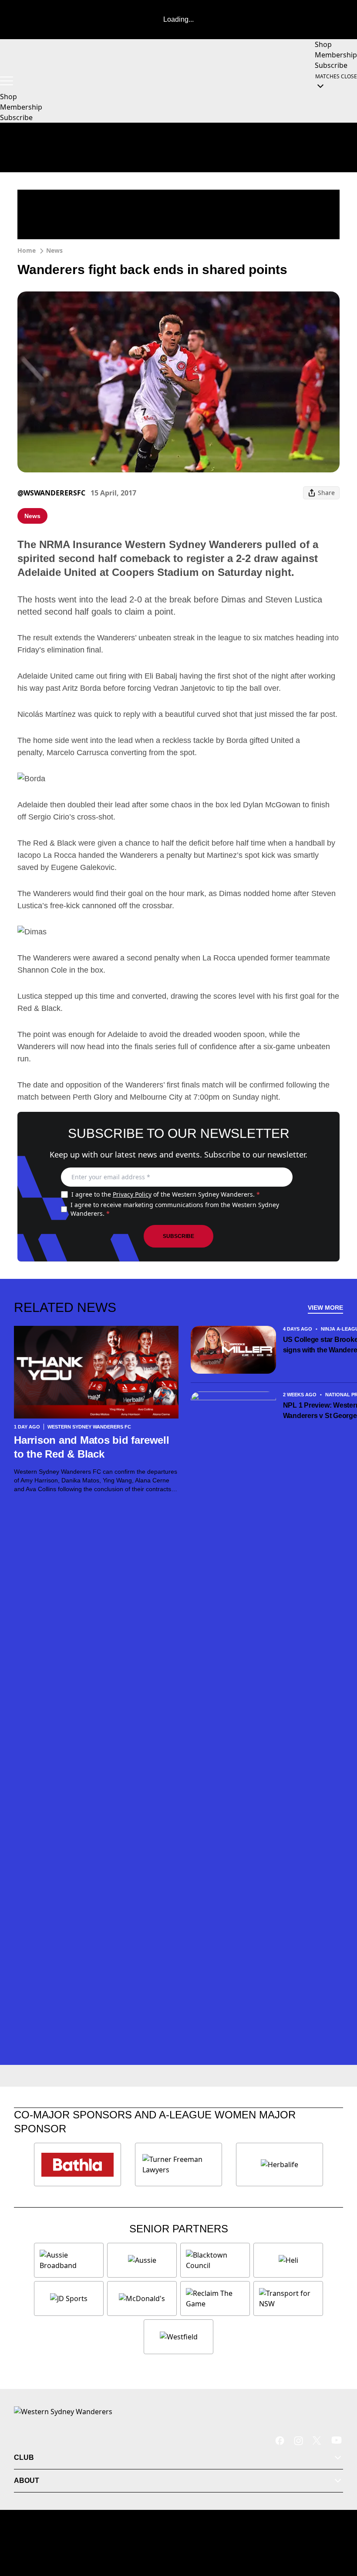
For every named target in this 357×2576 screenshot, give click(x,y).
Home (27, 250)
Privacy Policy (132, 1194)
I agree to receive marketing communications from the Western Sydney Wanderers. (175, 1209)
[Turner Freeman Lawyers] (178, 2165)
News (54, 250)
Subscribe (178, 1236)
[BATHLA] (77, 2165)
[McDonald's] (142, 2298)
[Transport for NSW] (288, 2298)
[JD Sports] (69, 2298)
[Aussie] (142, 2260)
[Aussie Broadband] (69, 2260)
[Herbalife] (280, 2165)
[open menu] (7, 81)
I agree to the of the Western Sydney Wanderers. (166, 1194)
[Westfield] (178, 2337)
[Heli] (288, 2260)
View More (325, 1308)
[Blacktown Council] (215, 2260)
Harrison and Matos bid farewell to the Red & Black (92, 1447)
